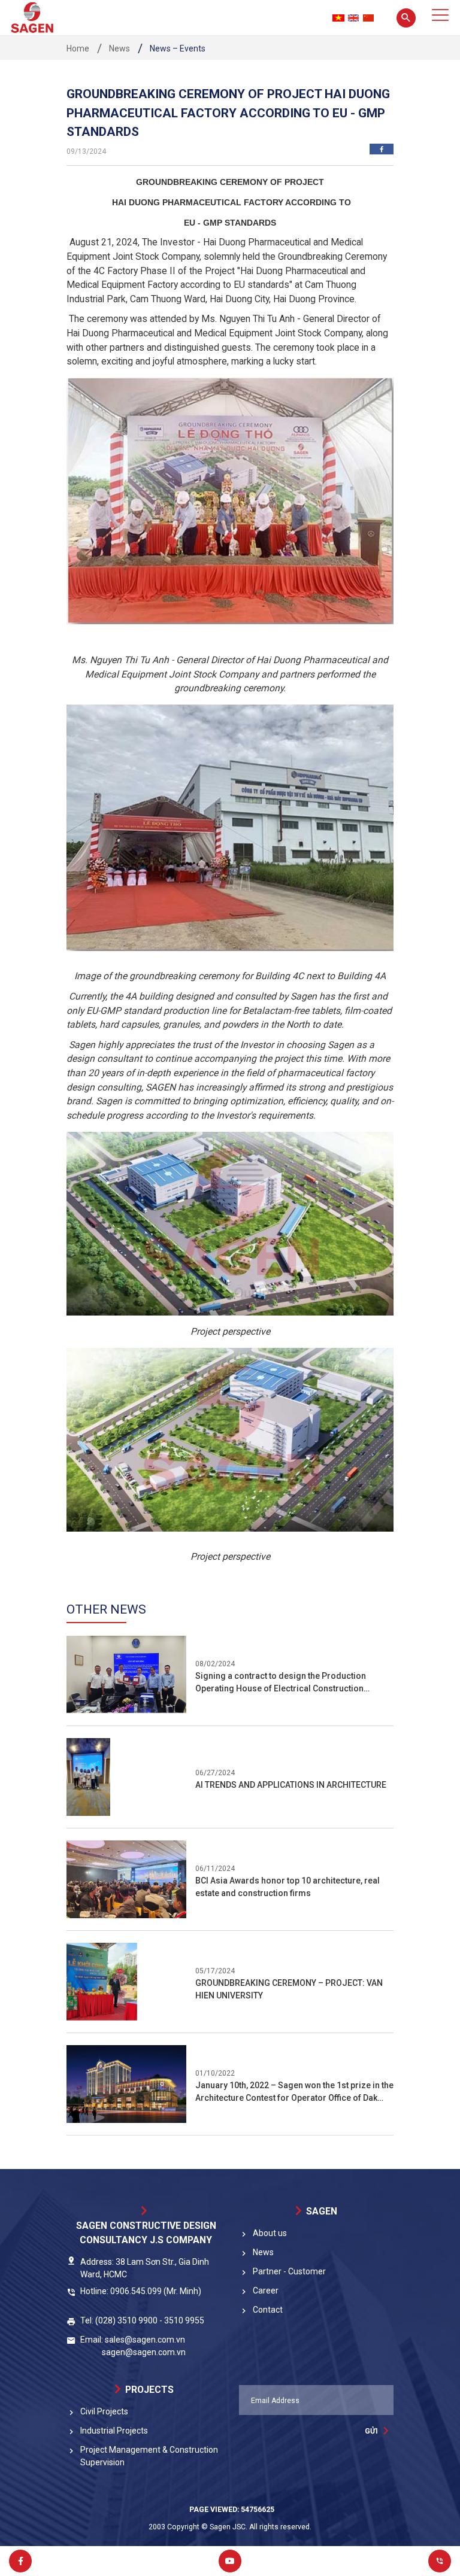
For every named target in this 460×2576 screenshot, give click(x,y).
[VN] (338, 18)
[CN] (368, 18)
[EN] (353, 18)
